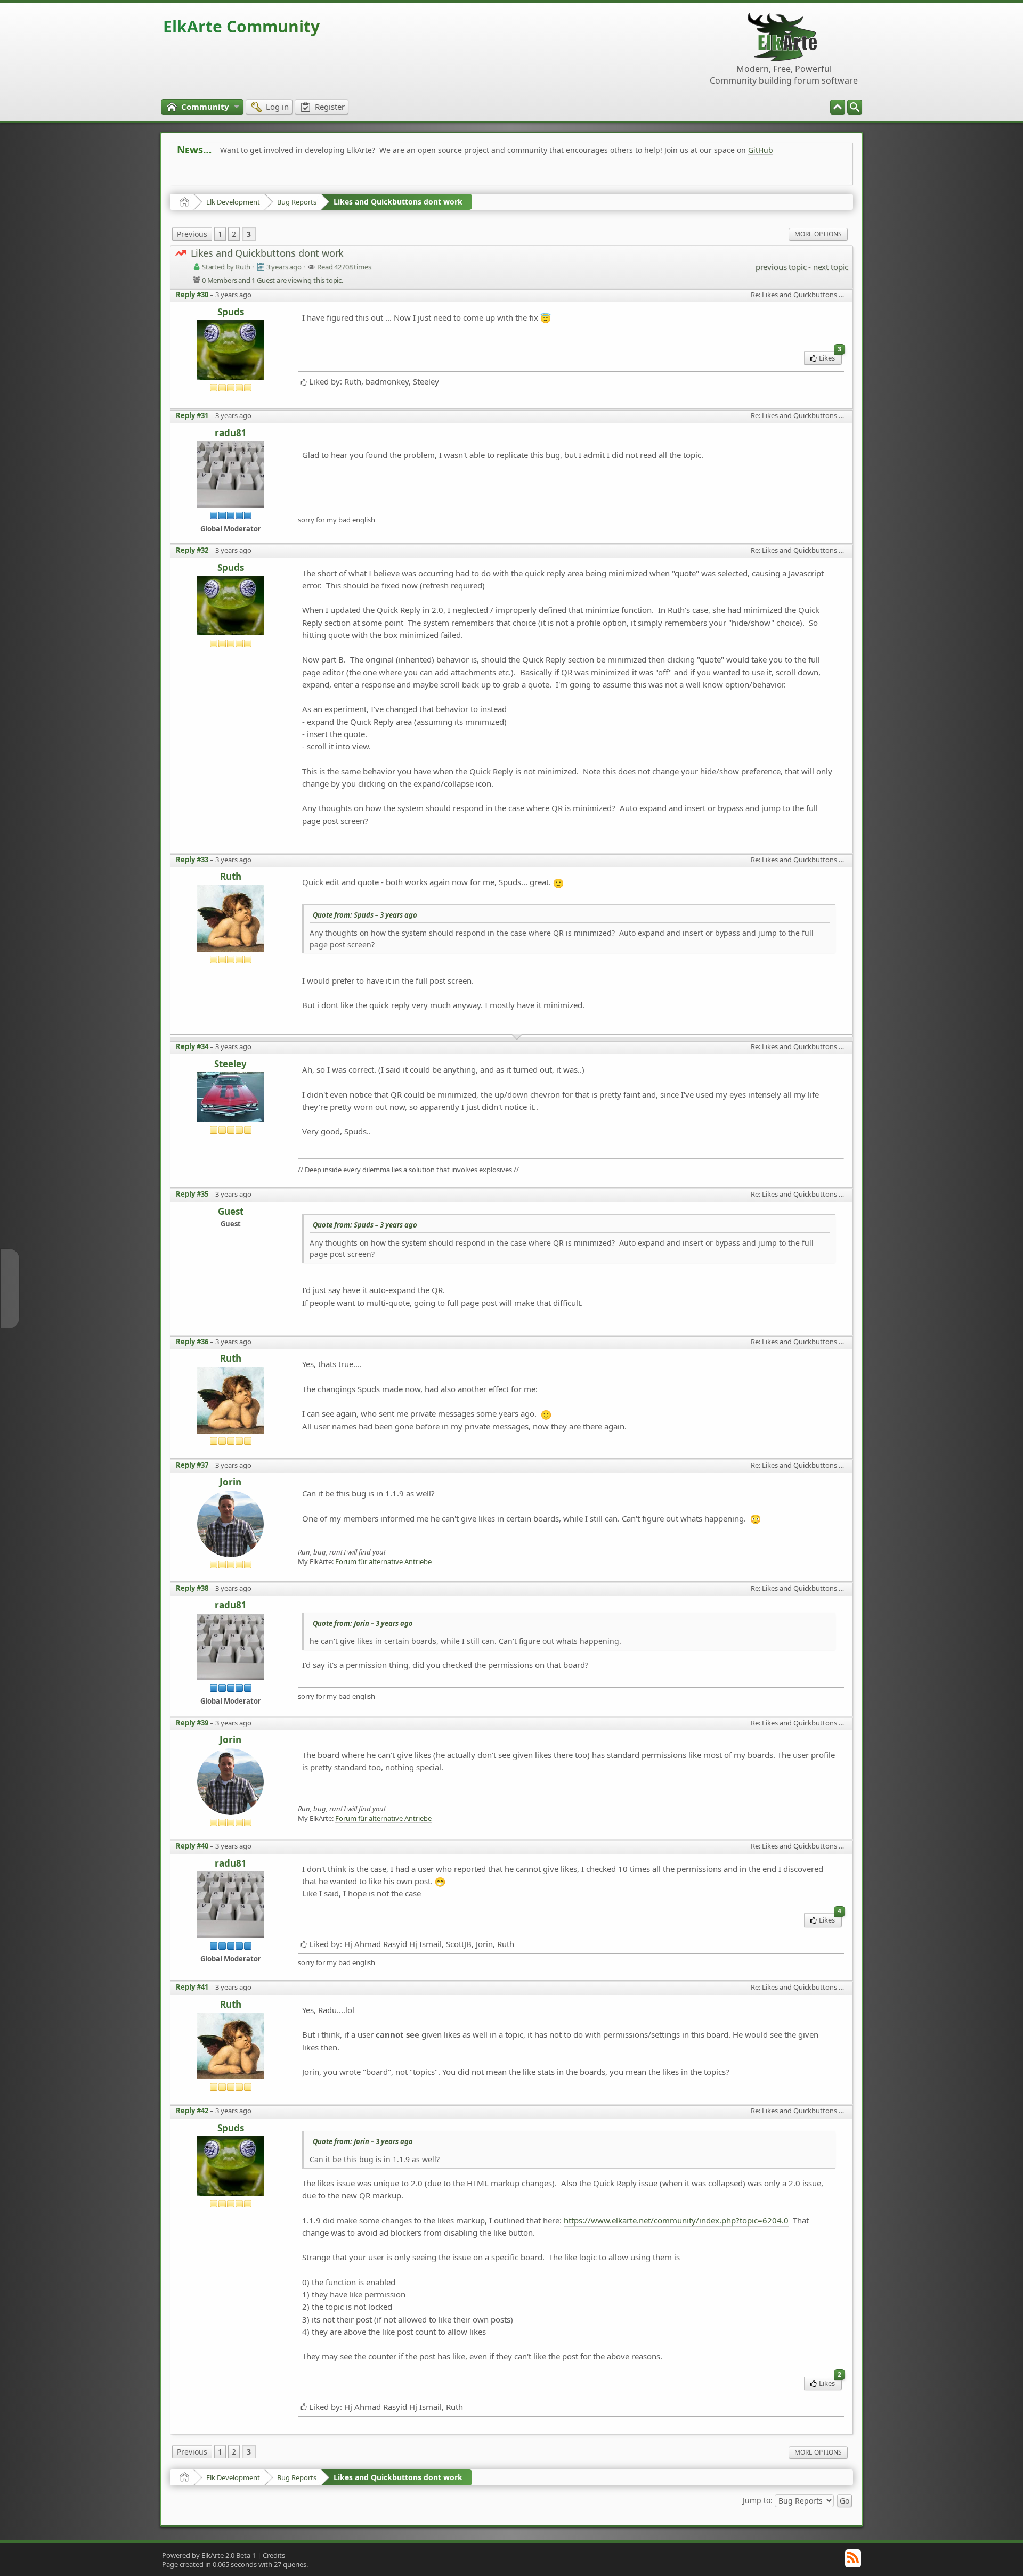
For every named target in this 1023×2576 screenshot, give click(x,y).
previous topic (781, 267)
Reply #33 (192, 860)
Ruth (231, 877)
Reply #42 (192, 2111)
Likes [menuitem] (830, 357)
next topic (831, 267)
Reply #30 (192, 295)
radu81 (231, 433)
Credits (274, 2555)
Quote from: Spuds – (365, 915)
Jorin (230, 1482)
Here (344, 174)
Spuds (231, 312)
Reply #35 (192, 1194)
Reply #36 (192, 1342)
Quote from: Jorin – (363, 1623)
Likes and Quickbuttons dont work (398, 202)
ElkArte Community (241, 26)
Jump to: (758, 2500)
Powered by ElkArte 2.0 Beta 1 (209, 2555)
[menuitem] (855, 107)
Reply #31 (192, 415)
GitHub (761, 150)
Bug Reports (297, 202)
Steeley (230, 1064)
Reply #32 (192, 550)
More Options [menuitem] (818, 234)
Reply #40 (192, 1846)
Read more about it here (221, 174)
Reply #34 (192, 1046)
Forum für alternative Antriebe (383, 1562)
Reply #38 (192, 1588)
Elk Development (233, 202)
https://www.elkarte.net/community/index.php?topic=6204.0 (676, 2220)
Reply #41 (192, 1987)
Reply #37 (192, 1465)
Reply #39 (192, 1723)
